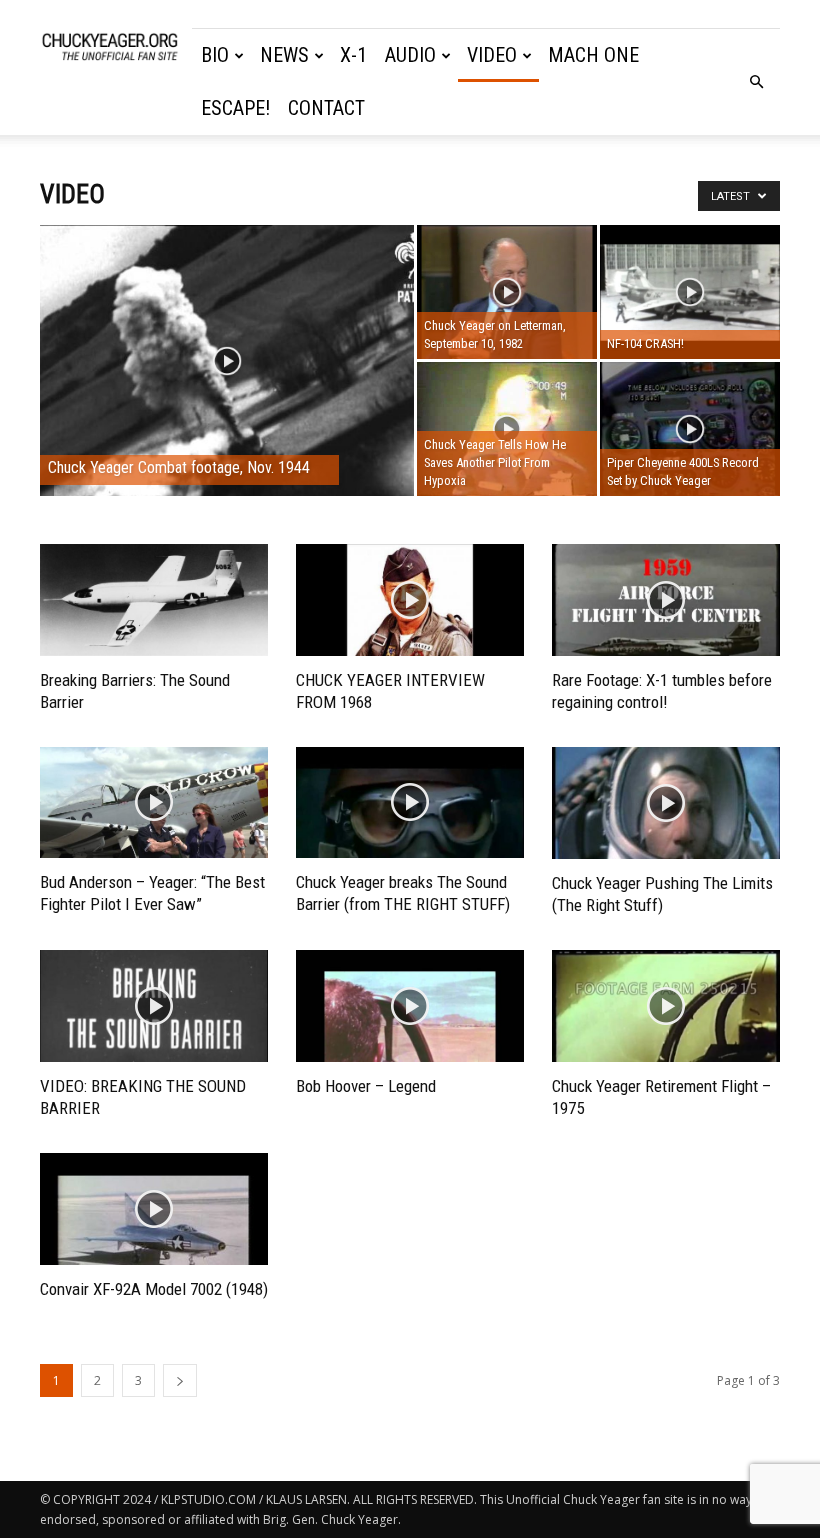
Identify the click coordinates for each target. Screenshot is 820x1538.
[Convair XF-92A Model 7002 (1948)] (154, 1209)
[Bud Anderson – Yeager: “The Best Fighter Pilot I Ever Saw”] (154, 803)
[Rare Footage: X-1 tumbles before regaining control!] (666, 600)
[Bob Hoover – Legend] (410, 1006)
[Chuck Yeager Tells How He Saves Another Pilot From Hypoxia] (507, 429)
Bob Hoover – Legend (366, 1086)
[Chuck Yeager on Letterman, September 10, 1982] (507, 292)
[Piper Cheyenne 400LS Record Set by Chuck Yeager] (690, 429)
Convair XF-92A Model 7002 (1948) (154, 1289)
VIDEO (492, 55)
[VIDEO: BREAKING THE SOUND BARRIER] (154, 1006)
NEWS (284, 55)
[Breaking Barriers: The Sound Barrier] (154, 600)
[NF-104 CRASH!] (690, 292)
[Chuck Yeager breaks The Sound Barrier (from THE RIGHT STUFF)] (410, 803)
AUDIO (410, 55)
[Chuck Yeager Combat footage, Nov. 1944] (227, 387)
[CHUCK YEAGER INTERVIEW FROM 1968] (410, 600)
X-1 (353, 55)
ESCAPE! (235, 108)
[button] (756, 82)
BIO (215, 55)
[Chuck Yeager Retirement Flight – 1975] (666, 1006)
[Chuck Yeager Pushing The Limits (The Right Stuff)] (666, 803)
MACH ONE (593, 55)
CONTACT (326, 108)
